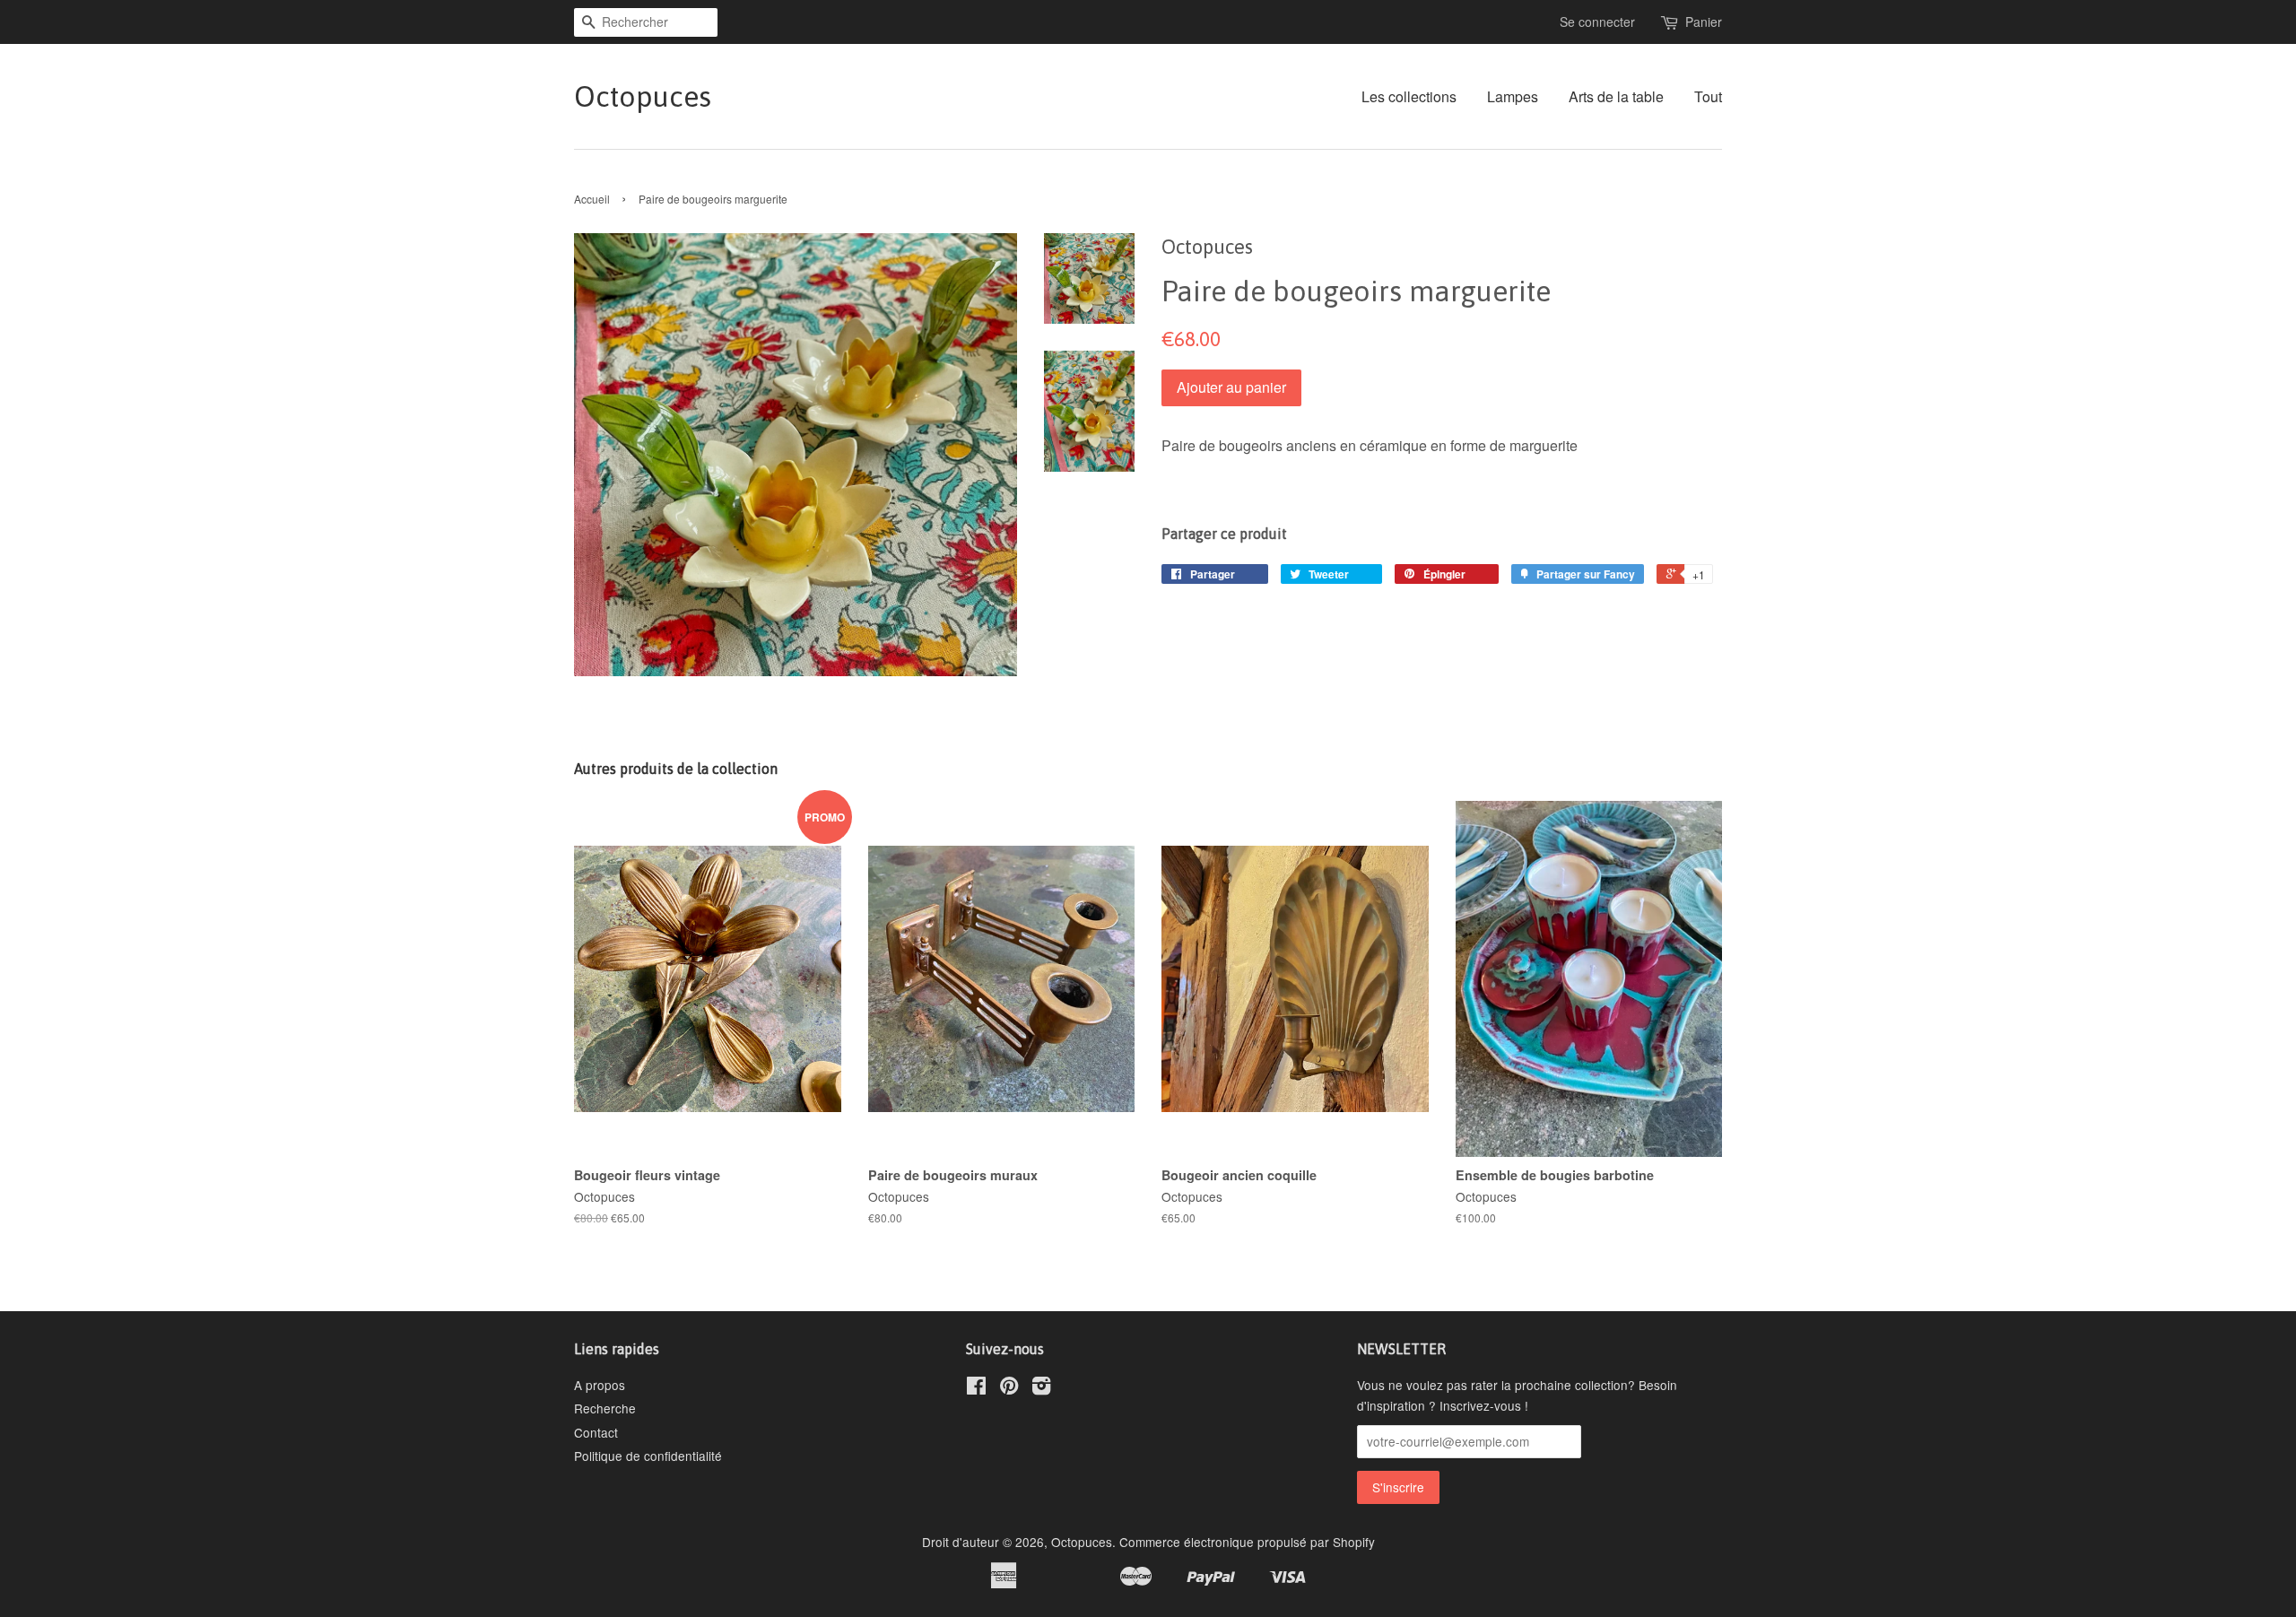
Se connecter (1597, 22)
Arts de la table (1616, 96)
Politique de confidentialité (648, 1456)
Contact (596, 1432)
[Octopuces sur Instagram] (1041, 1388)
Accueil (592, 199)
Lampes (1513, 96)
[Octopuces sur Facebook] (976, 1388)
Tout (1708, 96)
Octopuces (643, 96)
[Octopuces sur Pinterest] (1009, 1388)
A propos (600, 1385)
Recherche (605, 1408)
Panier (1704, 22)
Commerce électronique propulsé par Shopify (1247, 1542)
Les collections (1409, 96)
